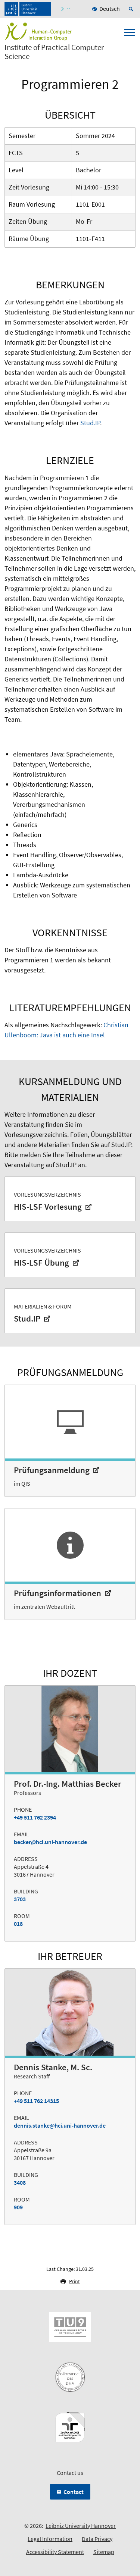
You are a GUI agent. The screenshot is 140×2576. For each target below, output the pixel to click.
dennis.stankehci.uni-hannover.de (60, 2125)
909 (18, 2207)
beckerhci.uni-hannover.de (50, 1842)
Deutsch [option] (110, 9)
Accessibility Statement (55, 2552)
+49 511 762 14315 (36, 2101)
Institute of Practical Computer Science (54, 52)
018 (18, 1924)
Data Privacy (97, 2539)
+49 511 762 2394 (35, 1817)
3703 (20, 1899)
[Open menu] (130, 35)
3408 (20, 2182)
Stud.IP (90, 423)
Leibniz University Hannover (81, 2526)
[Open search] (132, 9)
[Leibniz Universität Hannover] (28, 9)
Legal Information (50, 2539)
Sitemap (104, 2552)
